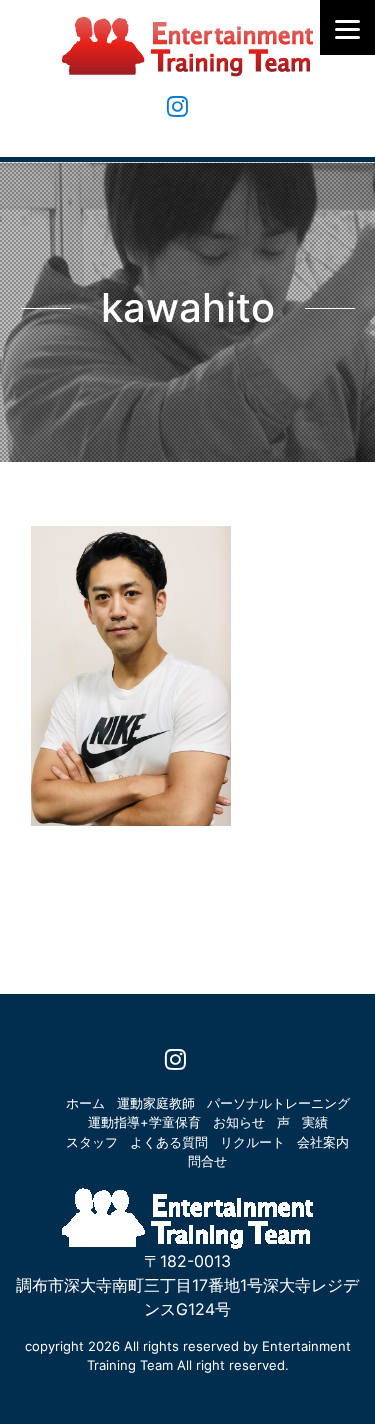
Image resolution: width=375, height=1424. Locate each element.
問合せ (207, 1161)
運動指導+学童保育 (144, 1122)
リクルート (252, 1142)
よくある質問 (169, 1142)
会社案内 (323, 1142)
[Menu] (347, 27)
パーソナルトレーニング (278, 1103)
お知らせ (239, 1122)
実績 (315, 1122)
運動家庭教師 (156, 1103)
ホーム (85, 1103)
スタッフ (92, 1142)
